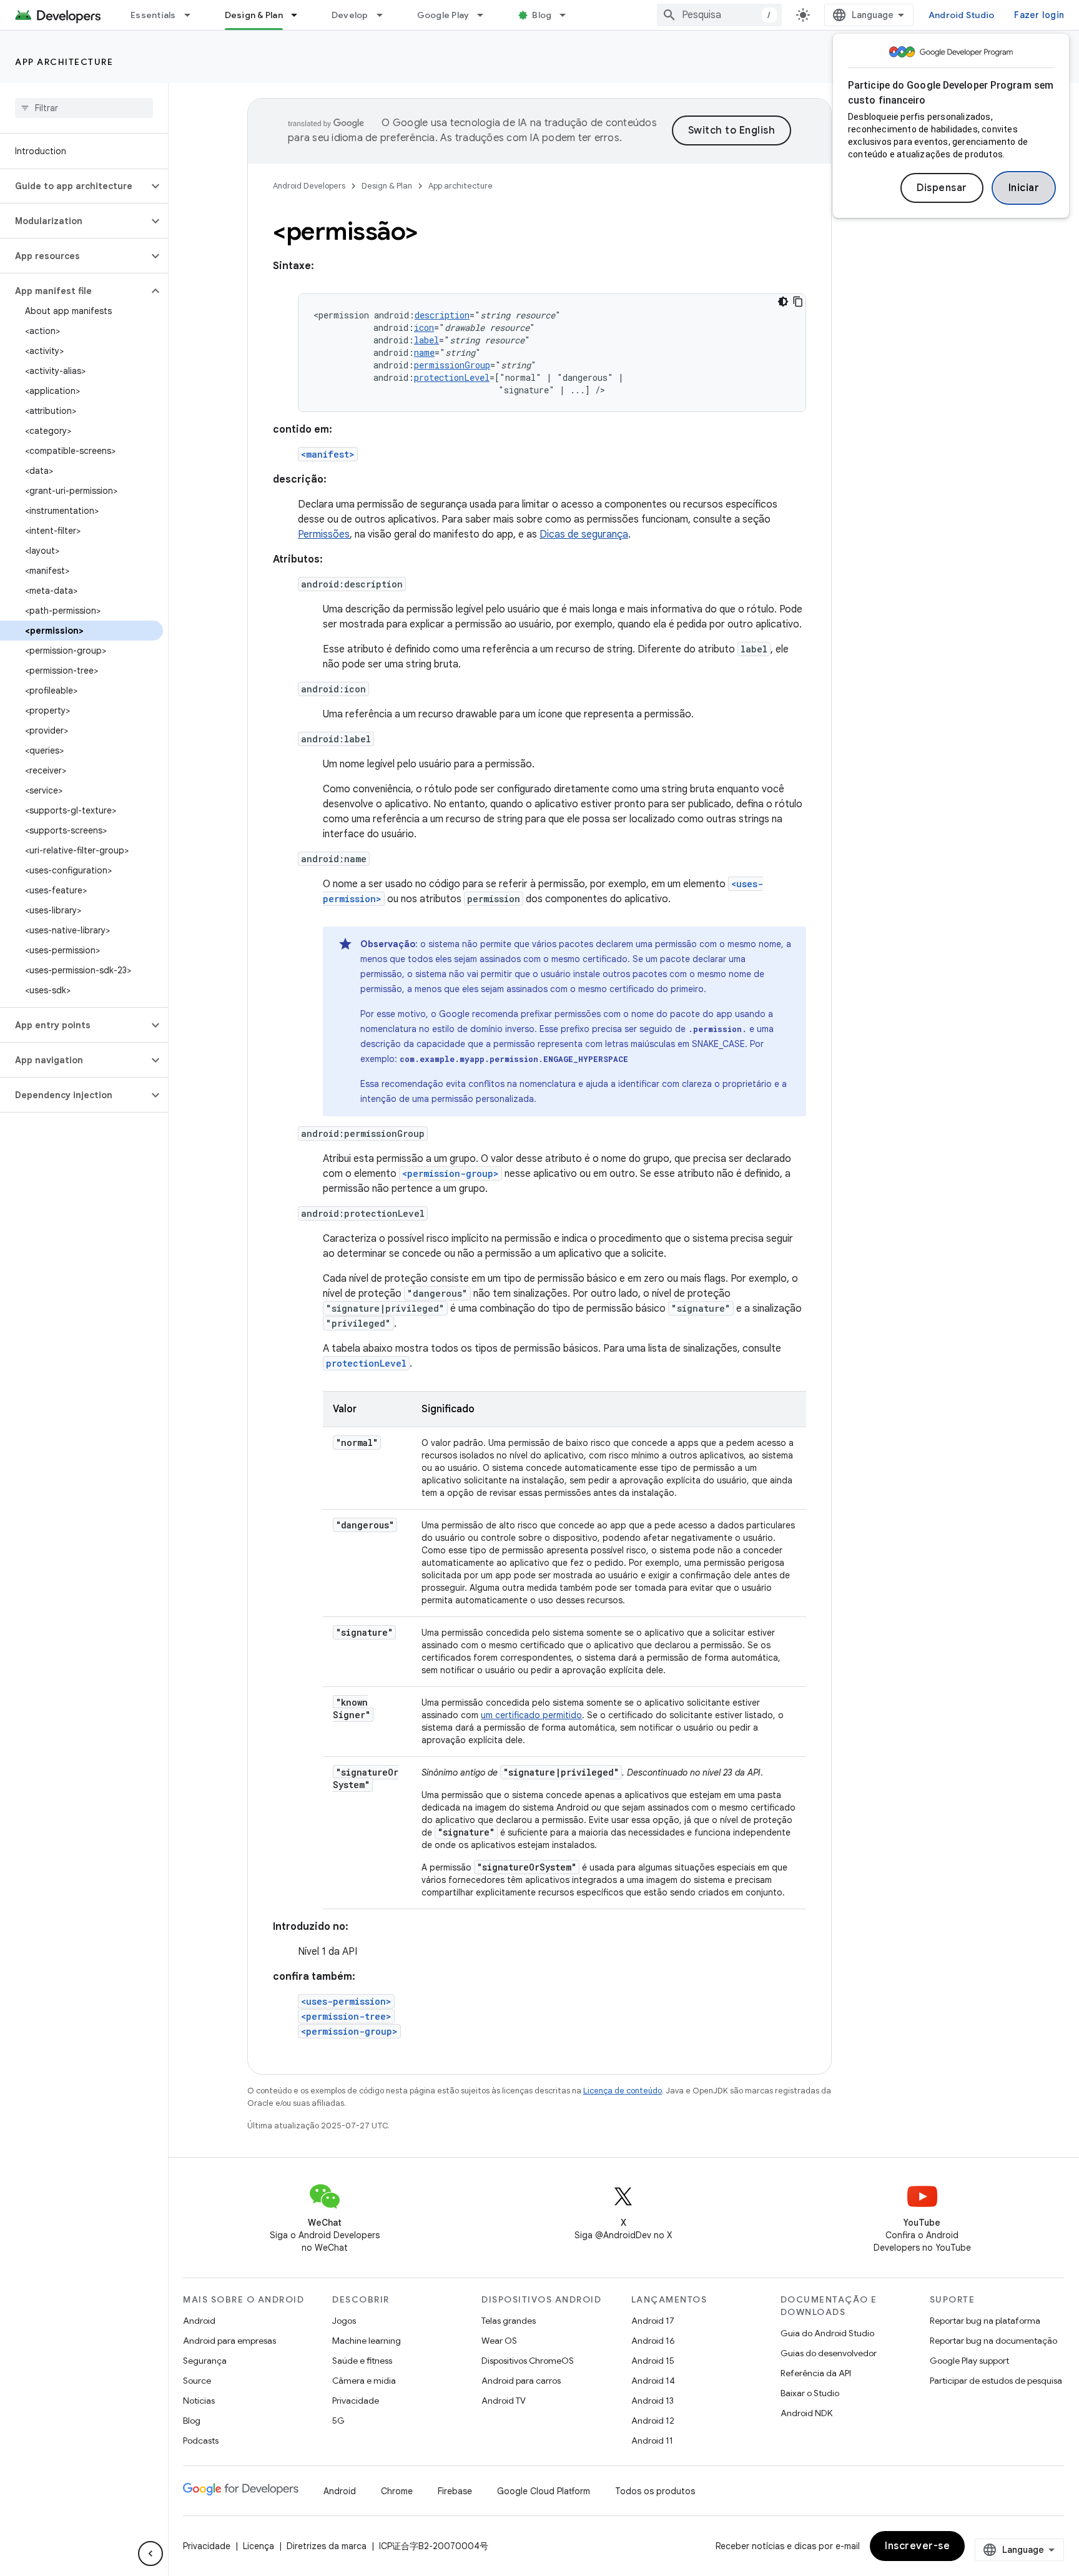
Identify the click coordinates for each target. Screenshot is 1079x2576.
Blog (542, 15)
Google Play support (969, 2361)
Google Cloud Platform (544, 2491)
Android (199, 2321)
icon (424, 327)
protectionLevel (452, 377)
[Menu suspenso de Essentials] (193, 15)
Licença (259, 2546)
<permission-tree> (346, 2016)
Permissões (324, 534)
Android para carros (521, 2381)
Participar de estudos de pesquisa (996, 2381)
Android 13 (653, 2401)
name (424, 352)
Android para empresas (229, 2341)
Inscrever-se (917, 2546)
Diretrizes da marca (327, 2546)
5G (338, 2421)
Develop (350, 15)
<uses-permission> (346, 2001)
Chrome (397, 2491)
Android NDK (806, 2413)
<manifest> (328, 454)
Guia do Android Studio (827, 2333)
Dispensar (942, 188)
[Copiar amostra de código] (798, 302)
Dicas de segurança (584, 534)
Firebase (455, 2491)
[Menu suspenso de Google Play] (486, 15)
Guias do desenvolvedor (829, 2353)
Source (197, 2381)
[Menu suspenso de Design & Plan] (300, 15)
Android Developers (309, 186)
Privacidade (356, 2401)
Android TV (504, 2401)
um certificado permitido (531, 1715)
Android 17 (653, 2321)
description (442, 315)
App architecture (64, 62)
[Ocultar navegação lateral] (150, 2554)
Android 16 (653, 2341)
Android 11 (652, 2441)
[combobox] (719, 15)
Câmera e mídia (364, 2381)
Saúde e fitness (362, 2361)
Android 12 (653, 2421)
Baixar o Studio (810, 2393)
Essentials (153, 15)
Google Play (443, 15)
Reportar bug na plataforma (985, 2321)
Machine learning (367, 2341)
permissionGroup (452, 365)
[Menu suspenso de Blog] (568, 15)
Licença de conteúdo (623, 2091)
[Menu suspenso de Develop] (385, 15)
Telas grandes (509, 2321)
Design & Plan (254, 15)
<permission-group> (451, 1173)
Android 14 (653, 2381)
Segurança (205, 2361)
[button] (74, 186)
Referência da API (816, 2373)
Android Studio (962, 15)
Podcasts (201, 2441)
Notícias (199, 2401)
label (426, 340)
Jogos (344, 2321)
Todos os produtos (655, 2491)
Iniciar (1024, 188)
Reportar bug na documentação (993, 2341)
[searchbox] (84, 108)
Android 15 (653, 2361)
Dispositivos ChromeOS (528, 2361)
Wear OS (499, 2341)
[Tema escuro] (783, 302)
